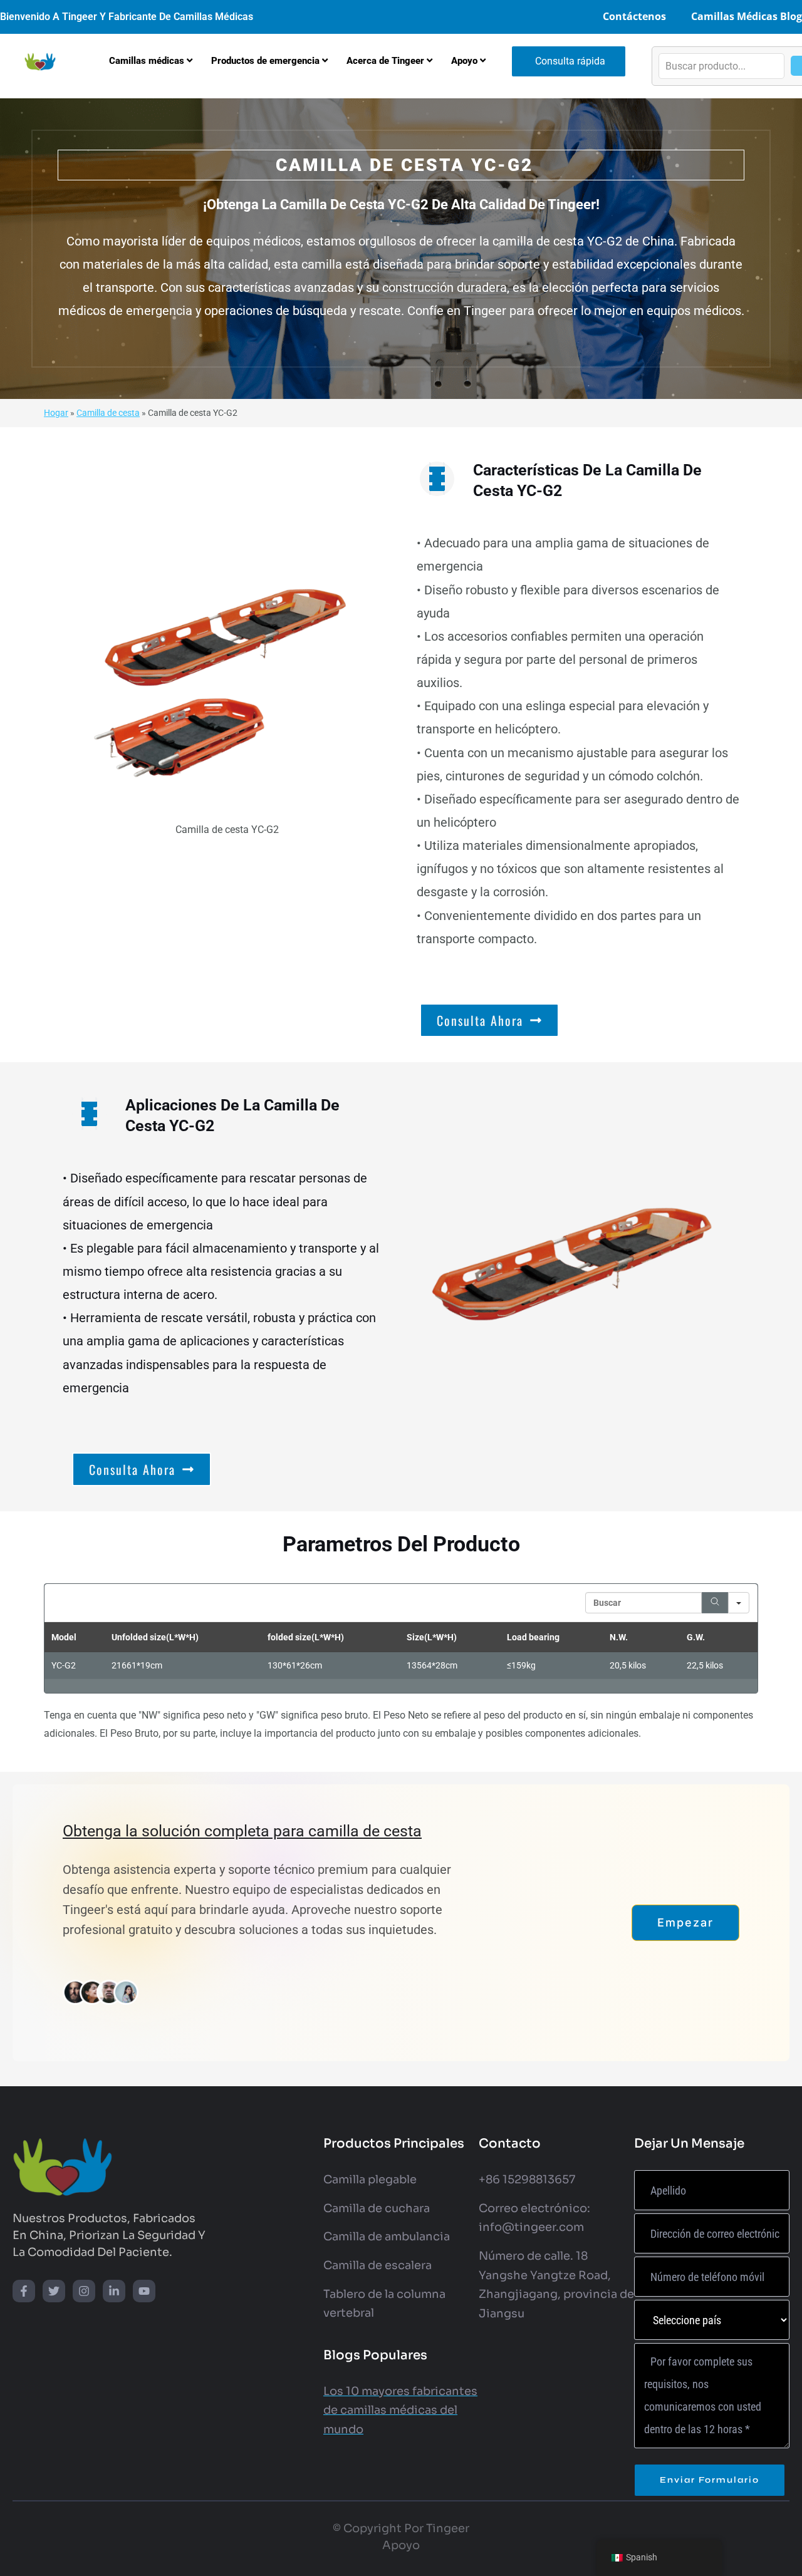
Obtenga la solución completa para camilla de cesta (242, 1831)
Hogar (56, 413)
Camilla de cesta (108, 413)
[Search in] (739, 1603)
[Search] (715, 1603)
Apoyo (401, 2545)
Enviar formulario (710, 2480)
